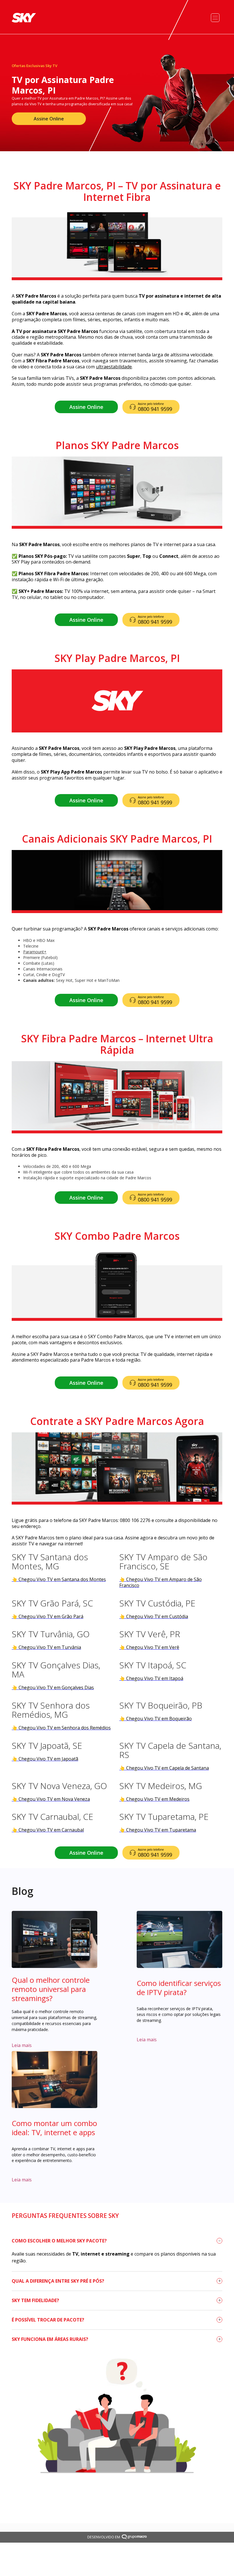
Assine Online (49, 119)
